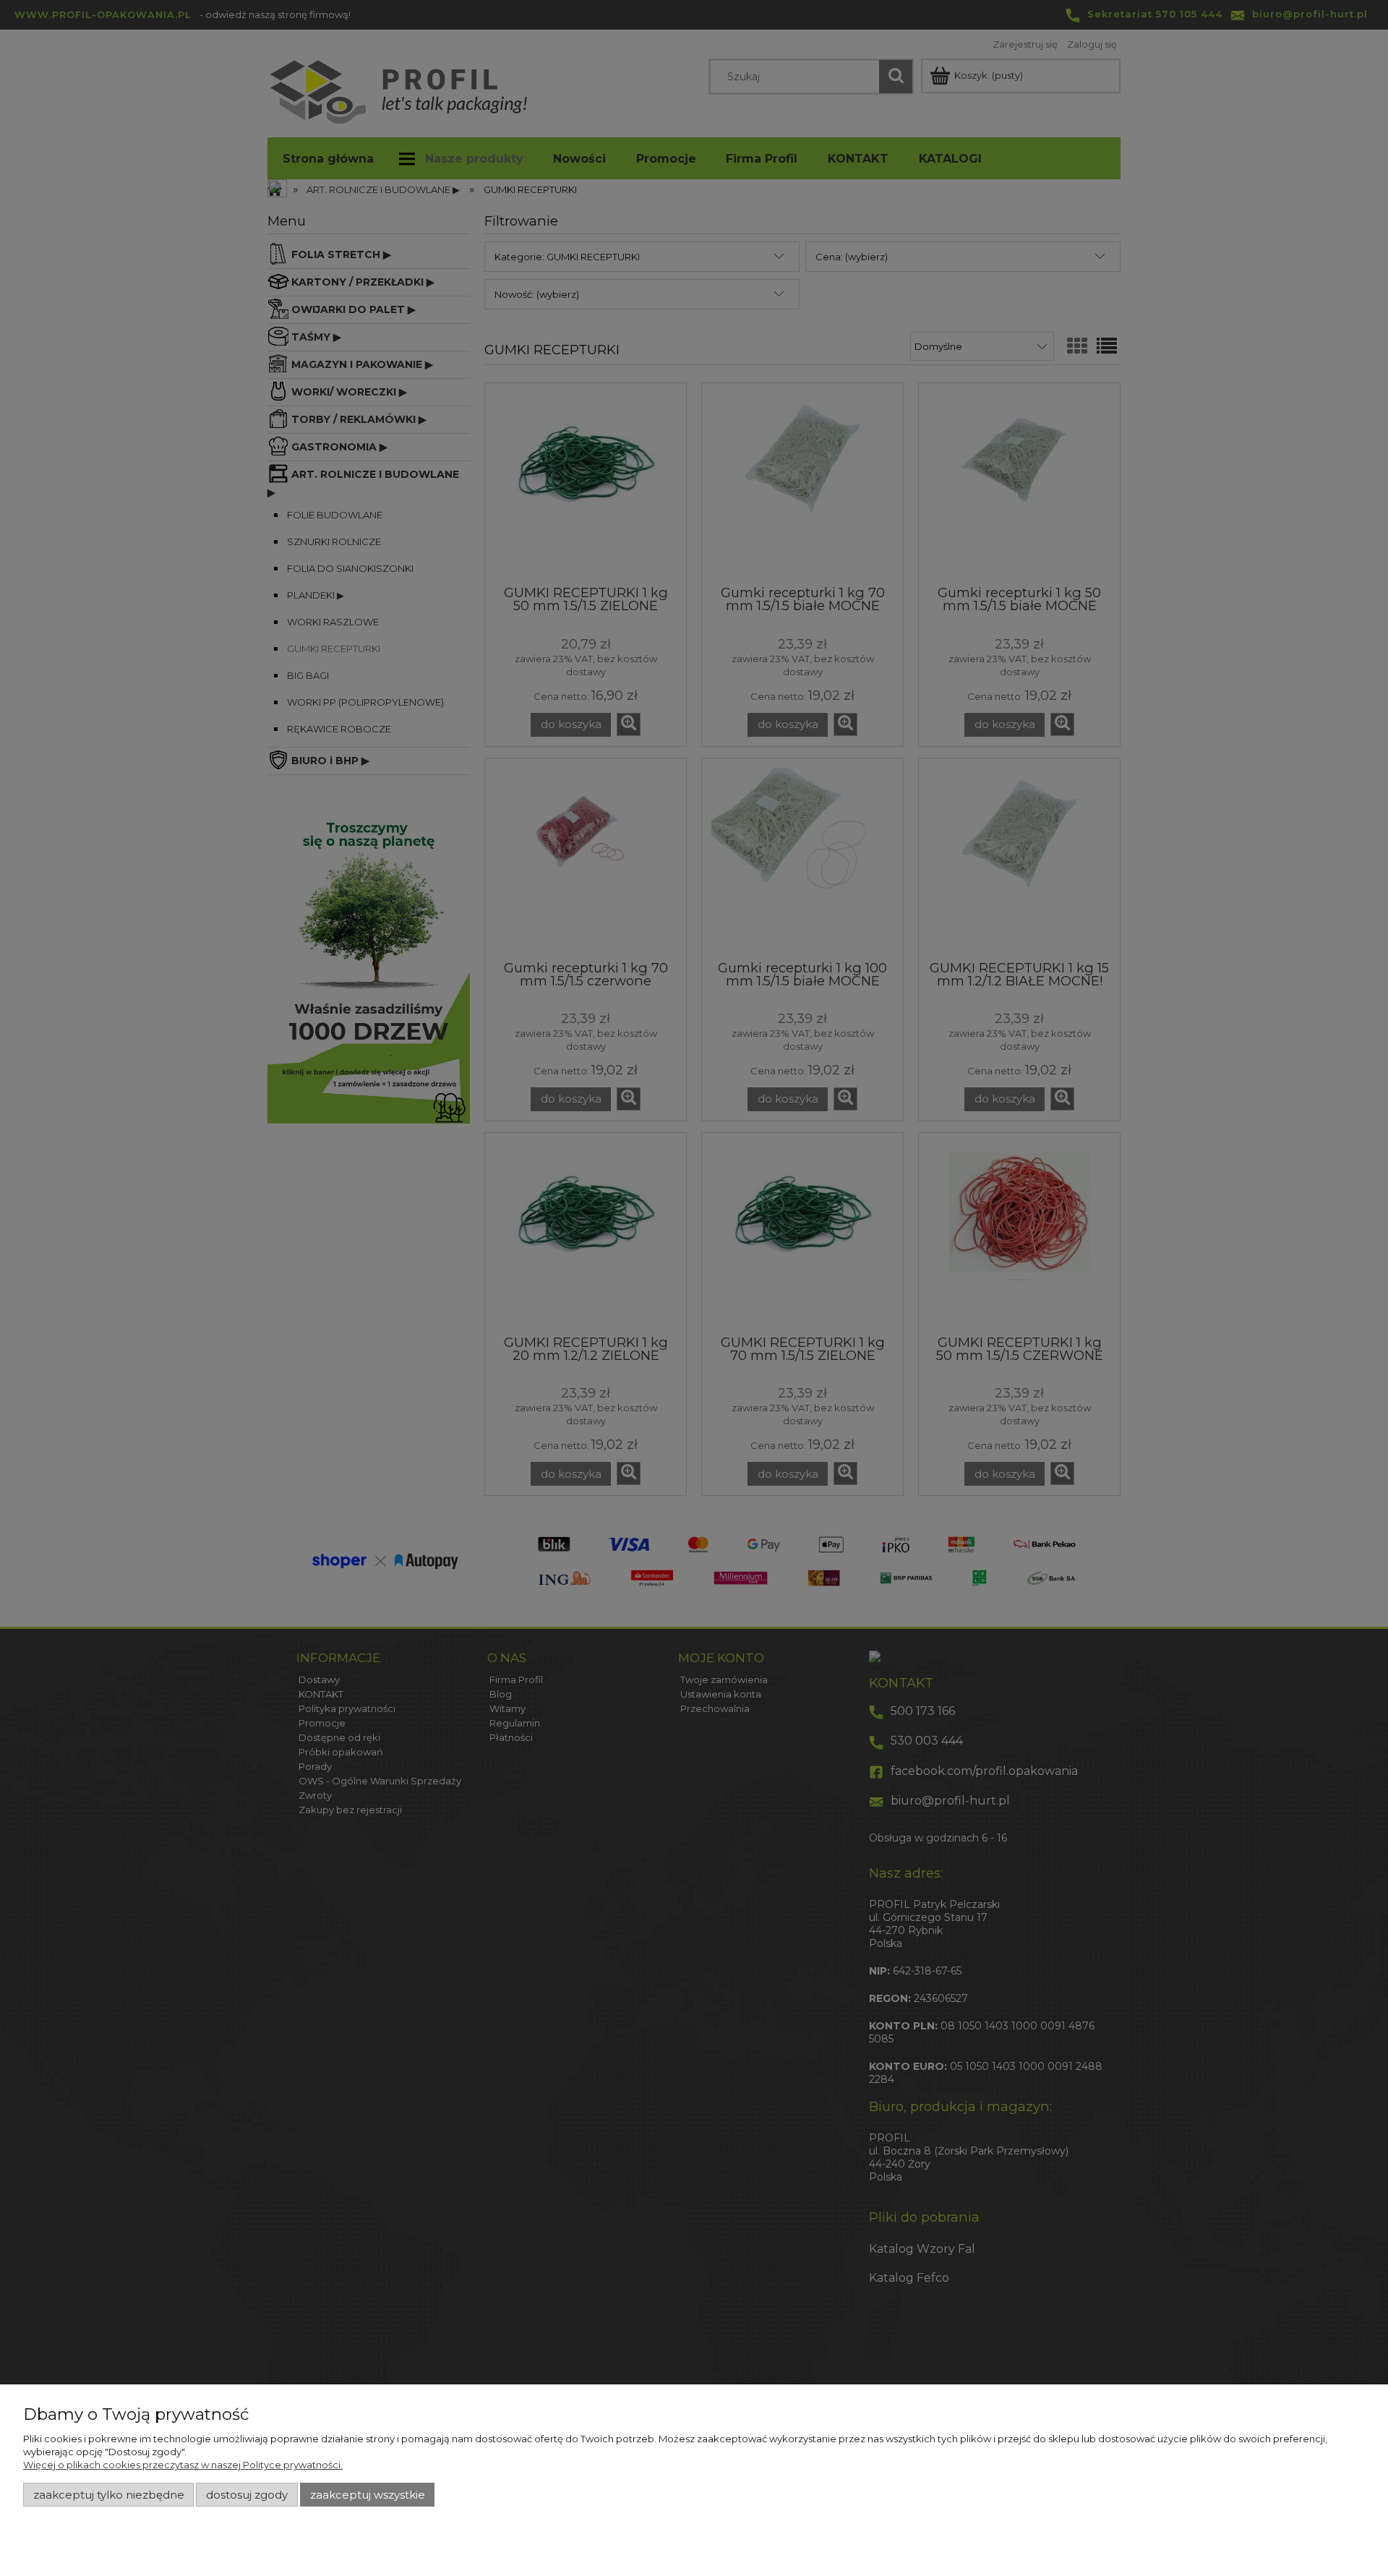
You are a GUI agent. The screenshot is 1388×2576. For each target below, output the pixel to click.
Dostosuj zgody (247, 2495)
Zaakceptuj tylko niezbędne (109, 2495)
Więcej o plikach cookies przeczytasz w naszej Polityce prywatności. (183, 2465)
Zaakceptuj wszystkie (368, 2495)
